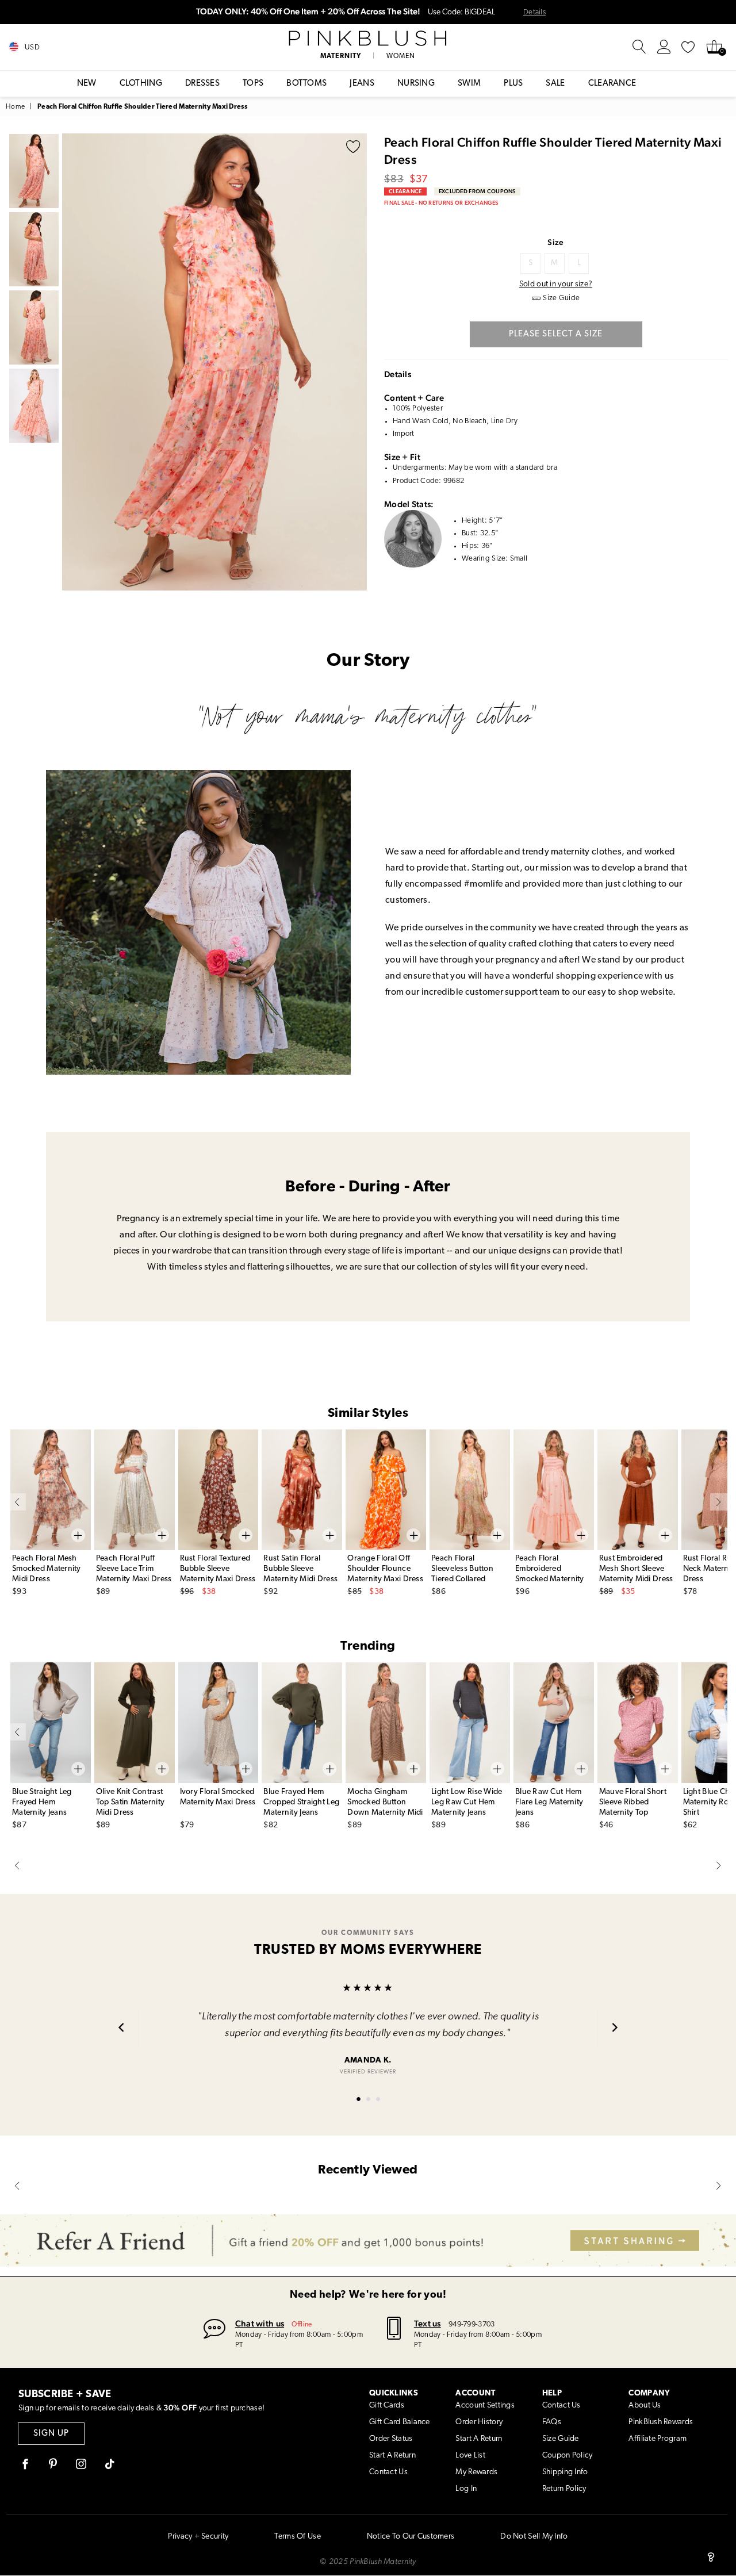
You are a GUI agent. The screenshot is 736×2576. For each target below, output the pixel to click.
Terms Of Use (297, 2537)
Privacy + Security (198, 2537)
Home (15, 107)
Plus (513, 84)
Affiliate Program (658, 2439)
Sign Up (51, 2434)
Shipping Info (565, 2472)
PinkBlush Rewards (661, 2422)
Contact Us (388, 2472)
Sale (555, 84)
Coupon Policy (568, 2456)
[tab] (359, 2099)
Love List (470, 2456)
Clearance (612, 84)
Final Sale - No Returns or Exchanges (441, 203)
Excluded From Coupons (477, 191)
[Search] (639, 47)
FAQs (552, 2422)
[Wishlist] (688, 47)
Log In (466, 2489)
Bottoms (306, 84)
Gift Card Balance (400, 2422)
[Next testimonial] (615, 2029)
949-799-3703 (471, 2324)
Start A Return (392, 2456)
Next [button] (355, 362)
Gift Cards (387, 2406)
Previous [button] (74, 362)
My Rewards (476, 2472)
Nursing (416, 84)
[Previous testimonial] (121, 2029)
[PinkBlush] (368, 39)
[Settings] (664, 47)
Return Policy (564, 2489)
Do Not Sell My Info (534, 2537)
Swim (469, 84)
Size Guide (561, 2439)
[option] (214, 362)
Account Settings (485, 2406)
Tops (253, 84)
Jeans (362, 84)
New (87, 84)
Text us (428, 2323)
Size (555, 242)
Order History (479, 2422)
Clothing (141, 84)
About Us (645, 2406)
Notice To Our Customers (411, 2537)
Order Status (391, 2439)
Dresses (202, 84)
